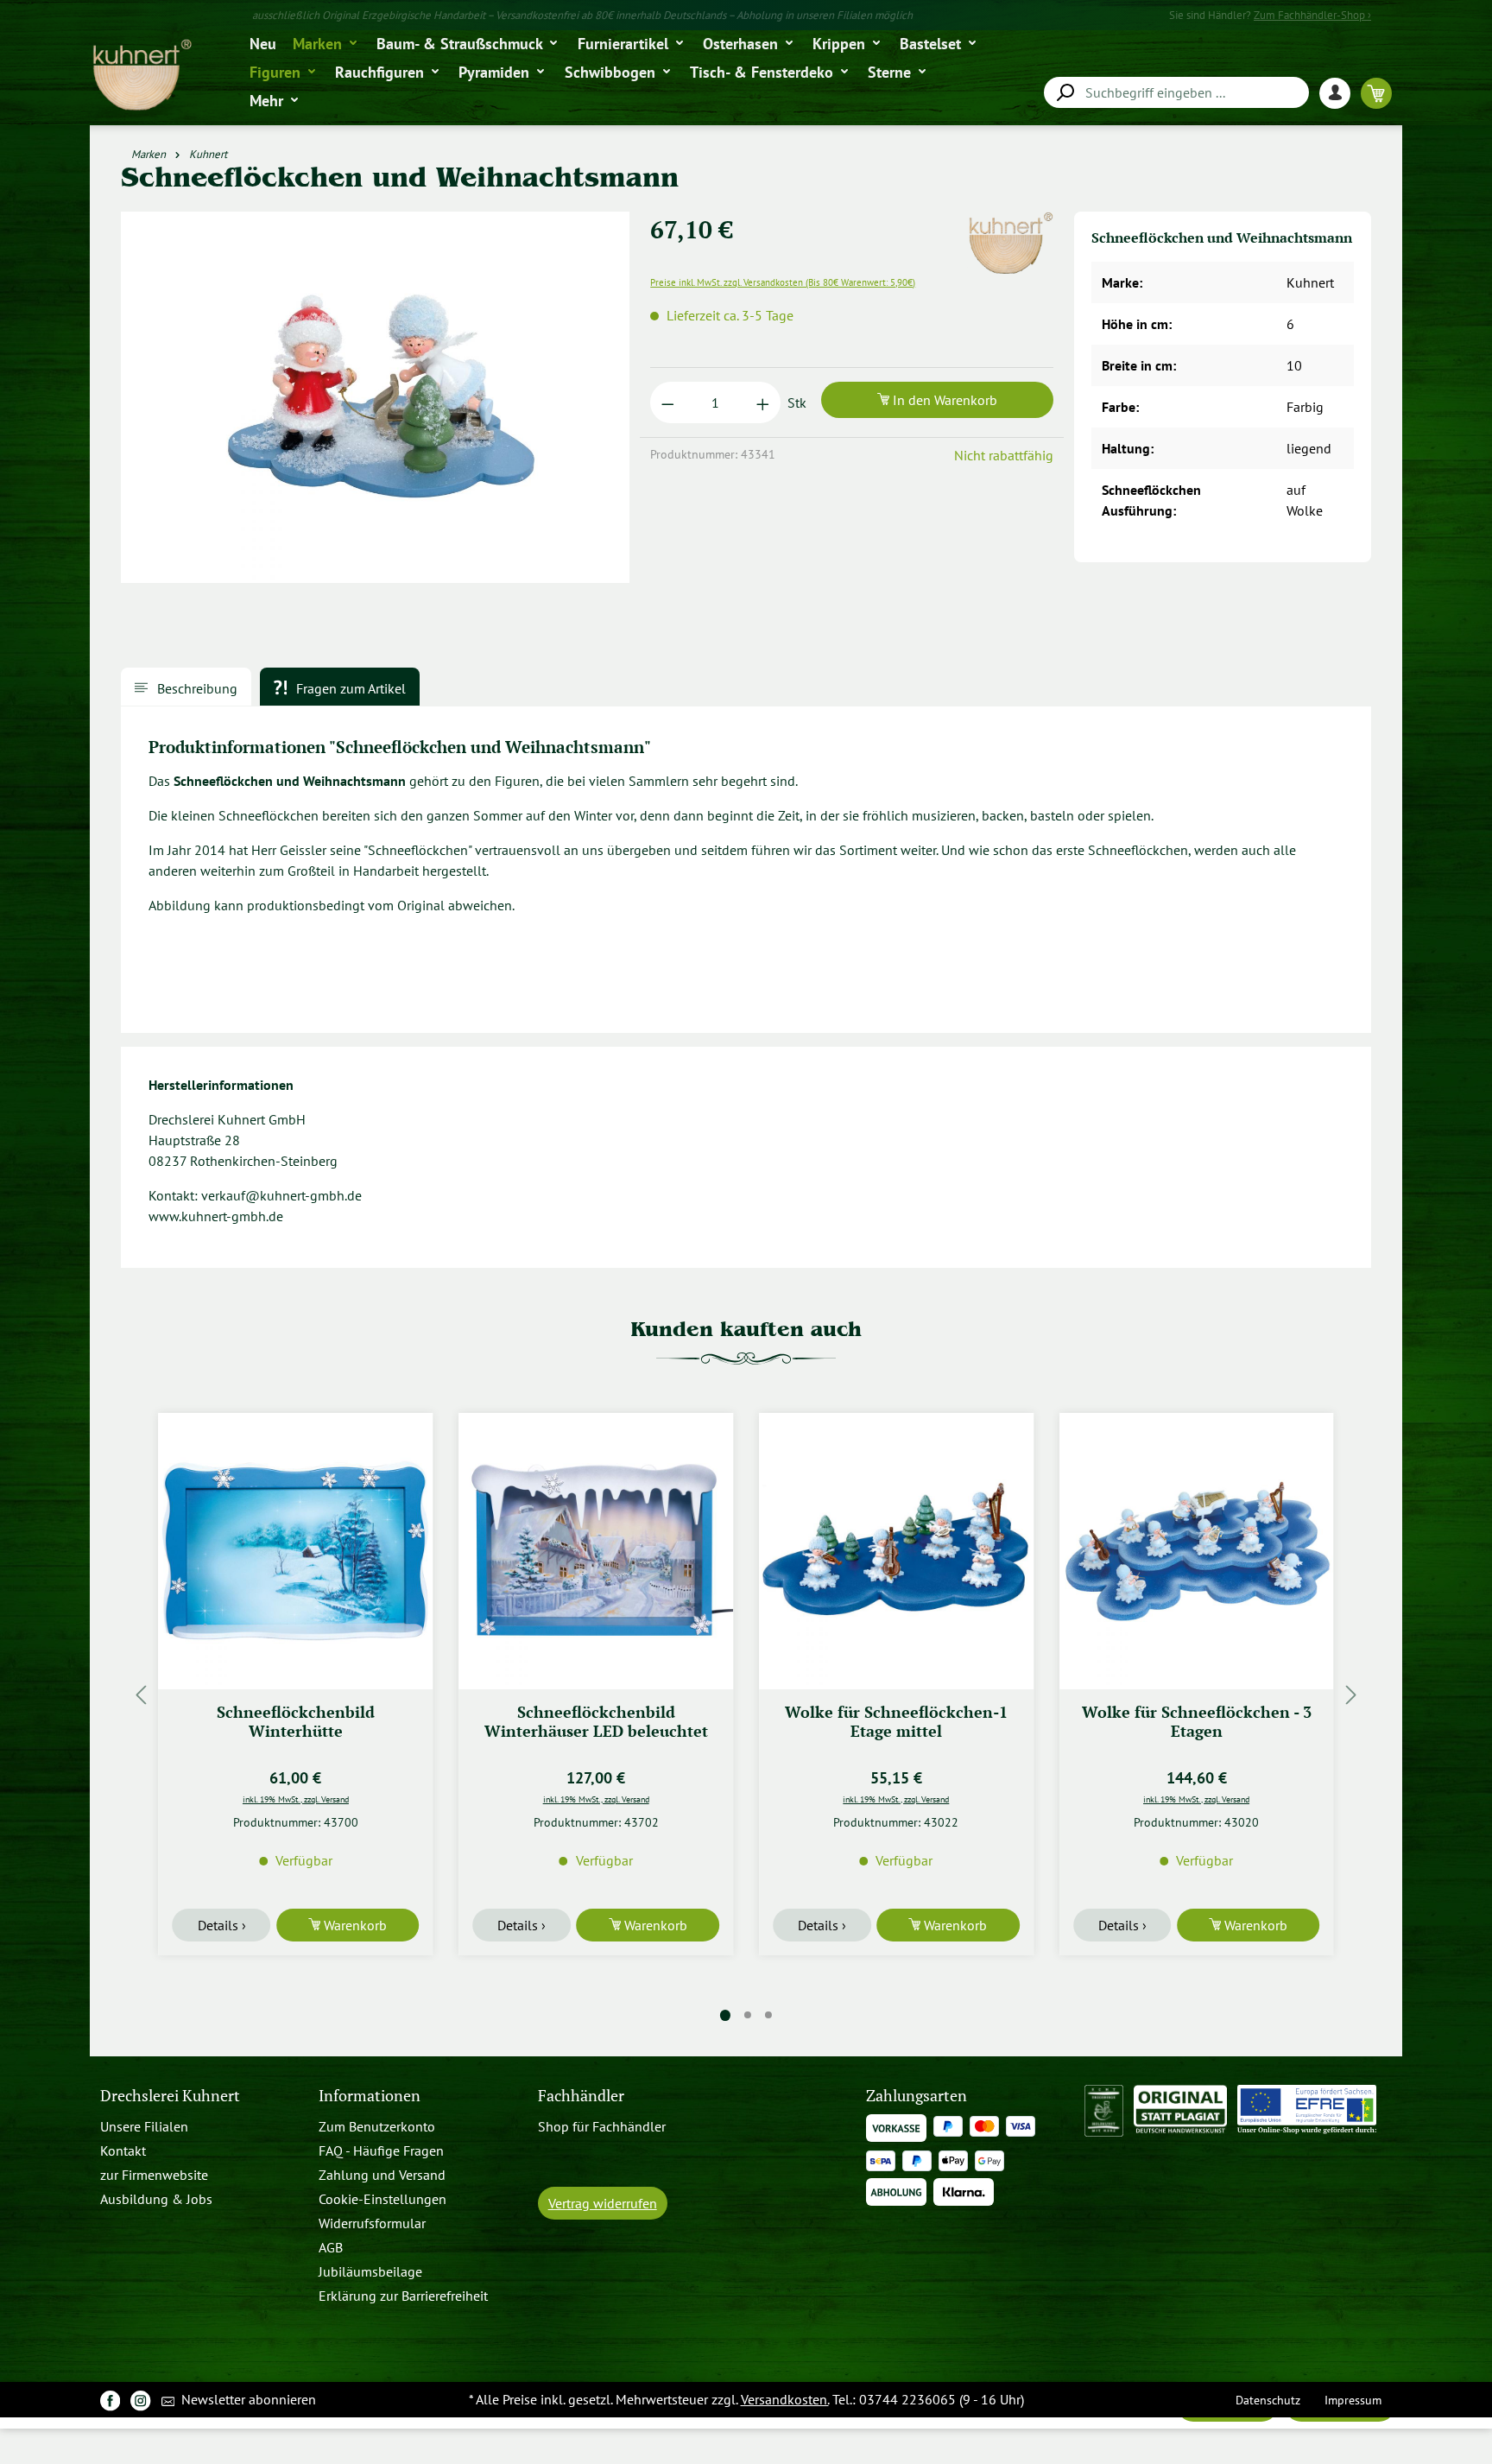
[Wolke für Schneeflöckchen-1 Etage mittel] (896, 1551)
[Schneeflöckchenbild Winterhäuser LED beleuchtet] (596, 1551)
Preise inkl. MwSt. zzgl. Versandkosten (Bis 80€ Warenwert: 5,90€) (783, 282)
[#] (110, 2400)
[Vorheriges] (141, 1695)
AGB (331, 2247)
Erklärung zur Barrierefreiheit (403, 2296)
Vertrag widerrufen (603, 2203)
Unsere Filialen (144, 2126)
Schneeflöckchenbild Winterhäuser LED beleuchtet (596, 1722)
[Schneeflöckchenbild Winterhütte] (296, 1551)
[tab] (186, 687)
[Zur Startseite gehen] (141, 76)
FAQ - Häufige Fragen (381, 2150)
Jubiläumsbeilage (370, 2271)
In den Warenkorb (943, 400)
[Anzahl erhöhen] (763, 402)
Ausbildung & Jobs (156, 2199)
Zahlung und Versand (382, 2175)
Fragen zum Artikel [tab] (349, 688)
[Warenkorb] (1376, 93)
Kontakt (123, 2150)
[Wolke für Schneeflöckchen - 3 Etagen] (1197, 1551)
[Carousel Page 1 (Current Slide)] (725, 2015)
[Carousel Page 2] (748, 2015)
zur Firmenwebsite (154, 2175)
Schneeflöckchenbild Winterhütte (296, 1722)
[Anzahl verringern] (668, 402)
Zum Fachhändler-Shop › (1312, 15)
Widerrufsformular (372, 2223)
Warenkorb (354, 1925)
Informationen (370, 2096)
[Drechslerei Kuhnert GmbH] (1010, 222)
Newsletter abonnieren (247, 2399)
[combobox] (1176, 92)
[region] (376, 404)
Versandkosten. (785, 2399)
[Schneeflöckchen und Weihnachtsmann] (375, 397)
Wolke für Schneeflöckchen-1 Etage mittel (896, 1722)
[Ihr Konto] (1340, 93)
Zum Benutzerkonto (377, 2126)
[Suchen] (1065, 93)
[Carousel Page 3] (768, 2015)
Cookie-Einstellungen (382, 2199)
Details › (222, 1925)
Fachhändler (581, 2096)
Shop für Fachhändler (602, 2126)
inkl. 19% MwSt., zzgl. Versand (296, 1799)
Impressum (1353, 2400)
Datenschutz (1268, 2400)
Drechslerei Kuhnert (170, 2096)
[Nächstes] (1351, 1695)
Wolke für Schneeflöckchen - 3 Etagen (1197, 1722)
